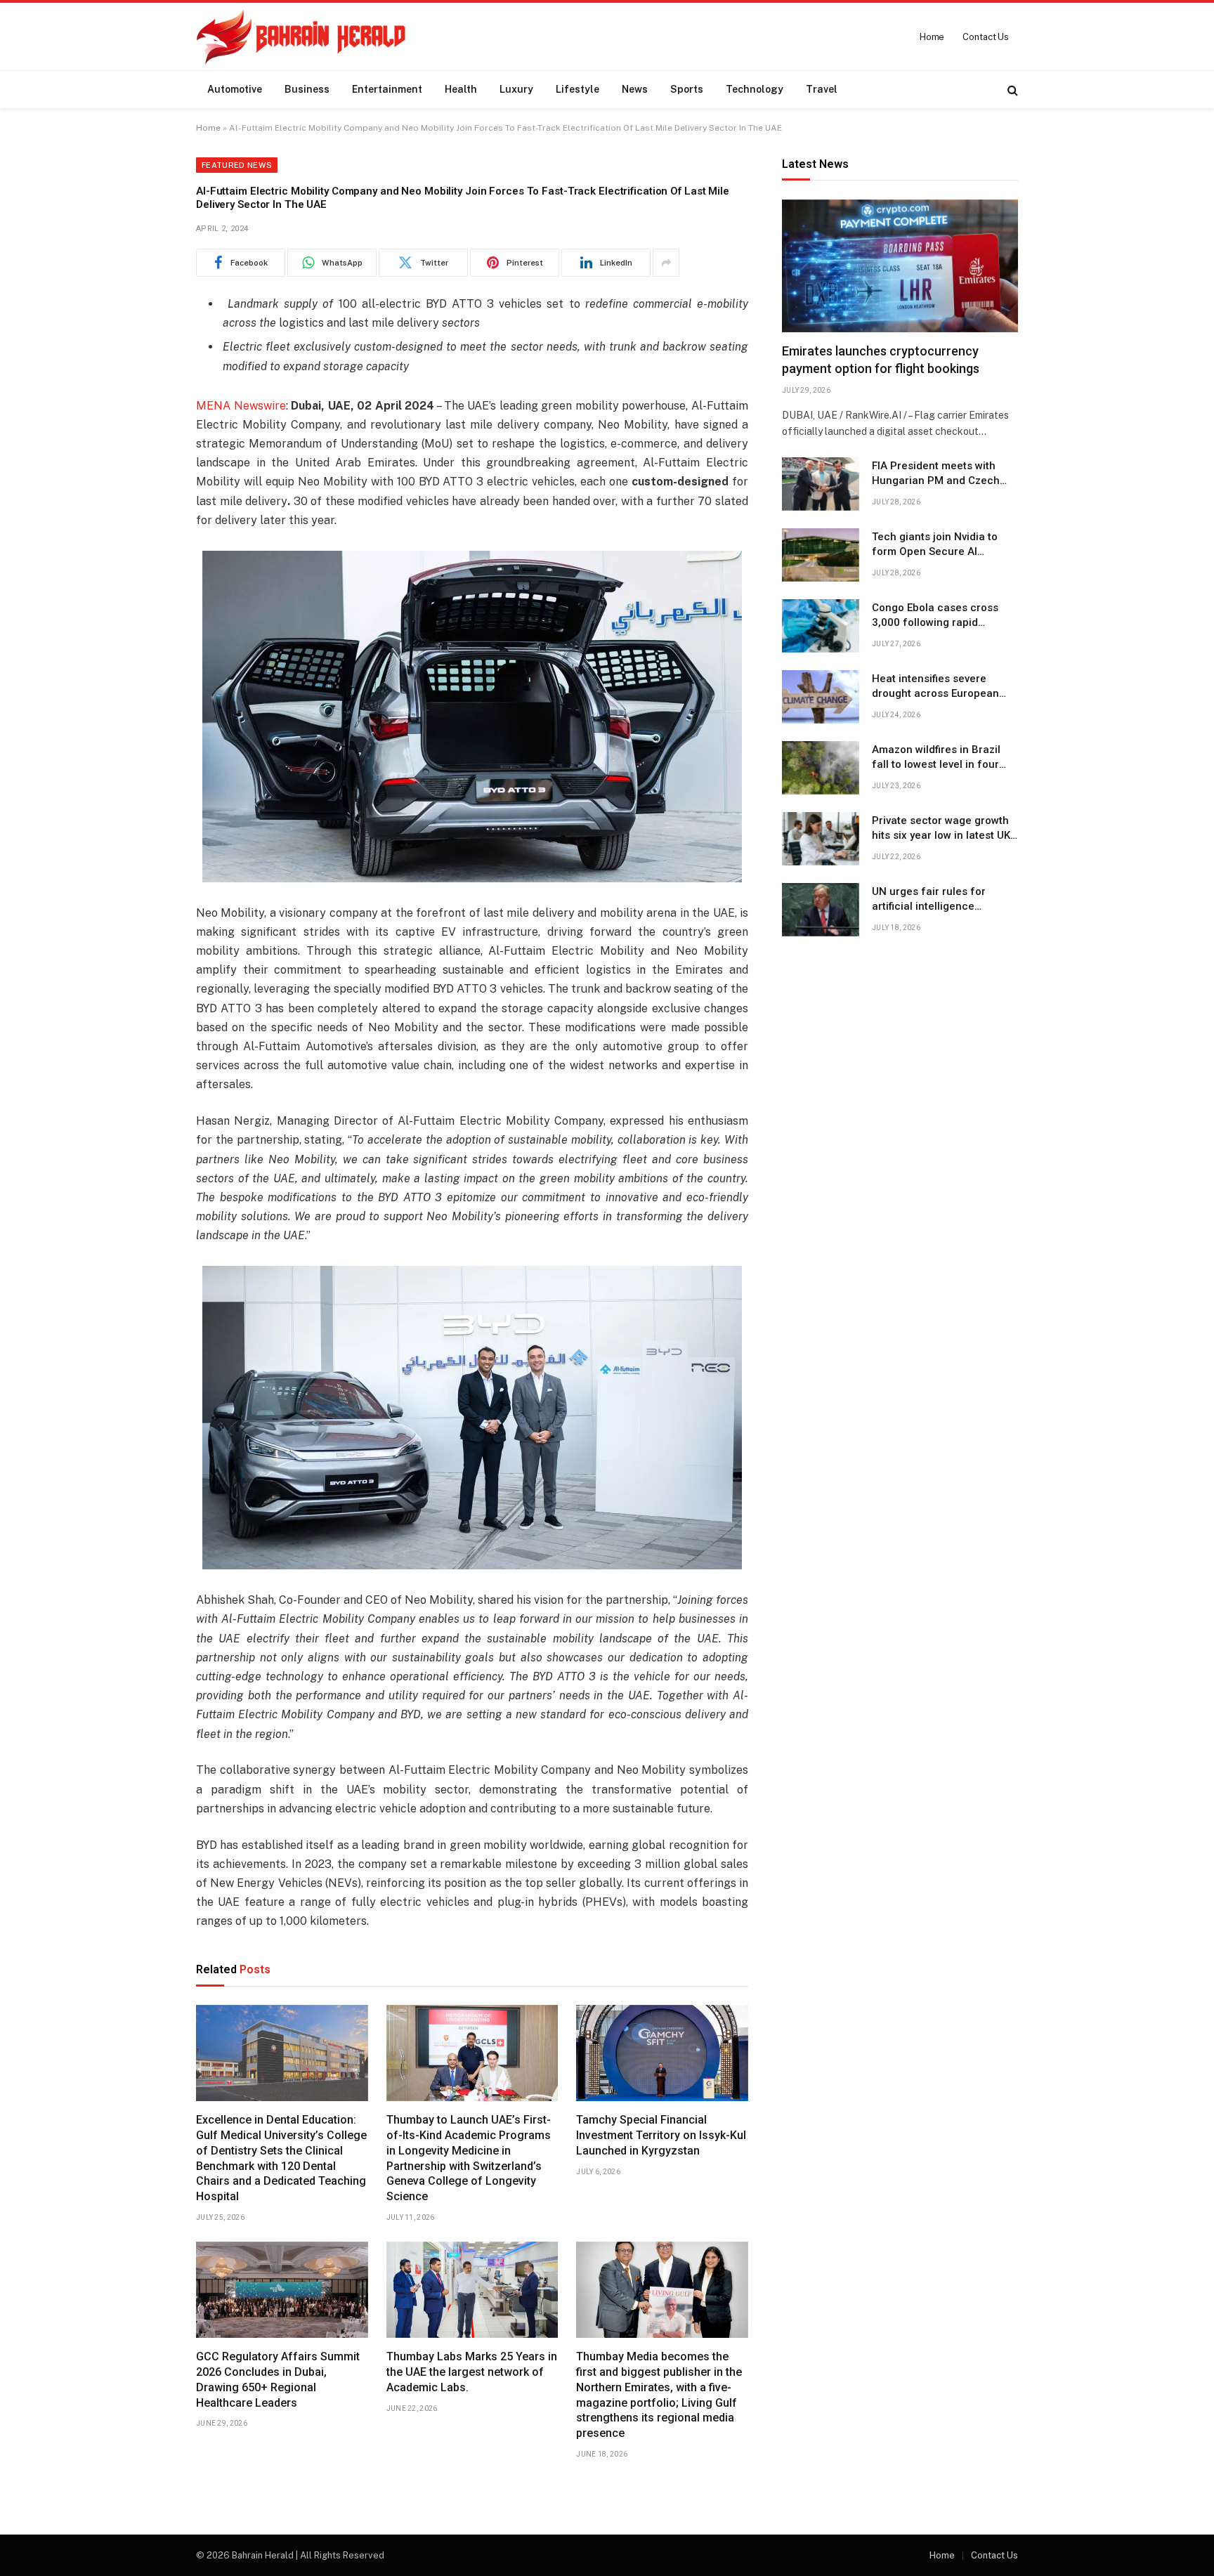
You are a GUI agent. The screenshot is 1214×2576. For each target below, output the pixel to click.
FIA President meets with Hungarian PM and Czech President (936, 474)
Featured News (237, 165)
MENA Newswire (241, 406)
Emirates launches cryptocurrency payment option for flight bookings (881, 360)
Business (307, 89)
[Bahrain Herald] (301, 37)
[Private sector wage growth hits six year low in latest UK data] (821, 839)
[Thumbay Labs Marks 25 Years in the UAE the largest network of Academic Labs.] (472, 2290)
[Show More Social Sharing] (666, 263)
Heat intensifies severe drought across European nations (935, 687)
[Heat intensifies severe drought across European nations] (821, 697)
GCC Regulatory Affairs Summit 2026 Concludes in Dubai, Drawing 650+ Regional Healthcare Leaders (278, 2379)
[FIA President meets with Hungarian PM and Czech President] (821, 484)
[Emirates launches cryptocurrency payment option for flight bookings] (900, 266)
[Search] (1011, 90)
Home (932, 37)
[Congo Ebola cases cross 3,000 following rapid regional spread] (821, 626)
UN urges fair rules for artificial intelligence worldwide (929, 900)
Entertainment (387, 89)
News (635, 89)
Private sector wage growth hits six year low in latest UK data (941, 829)
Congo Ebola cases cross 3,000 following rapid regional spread (935, 616)
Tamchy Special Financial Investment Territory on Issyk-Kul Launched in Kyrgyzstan (661, 2135)
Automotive (235, 89)
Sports (687, 89)
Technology (755, 89)
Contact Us (986, 37)
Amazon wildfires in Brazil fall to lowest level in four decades (936, 758)
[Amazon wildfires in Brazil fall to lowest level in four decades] (821, 768)
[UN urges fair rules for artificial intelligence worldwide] (821, 910)
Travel (822, 89)
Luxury (516, 89)
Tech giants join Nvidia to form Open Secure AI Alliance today (935, 545)
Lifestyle (577, 89)
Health (461, 89)
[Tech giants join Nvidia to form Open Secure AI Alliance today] (821, 555)
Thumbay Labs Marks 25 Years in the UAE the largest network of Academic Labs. (472, 2372)
